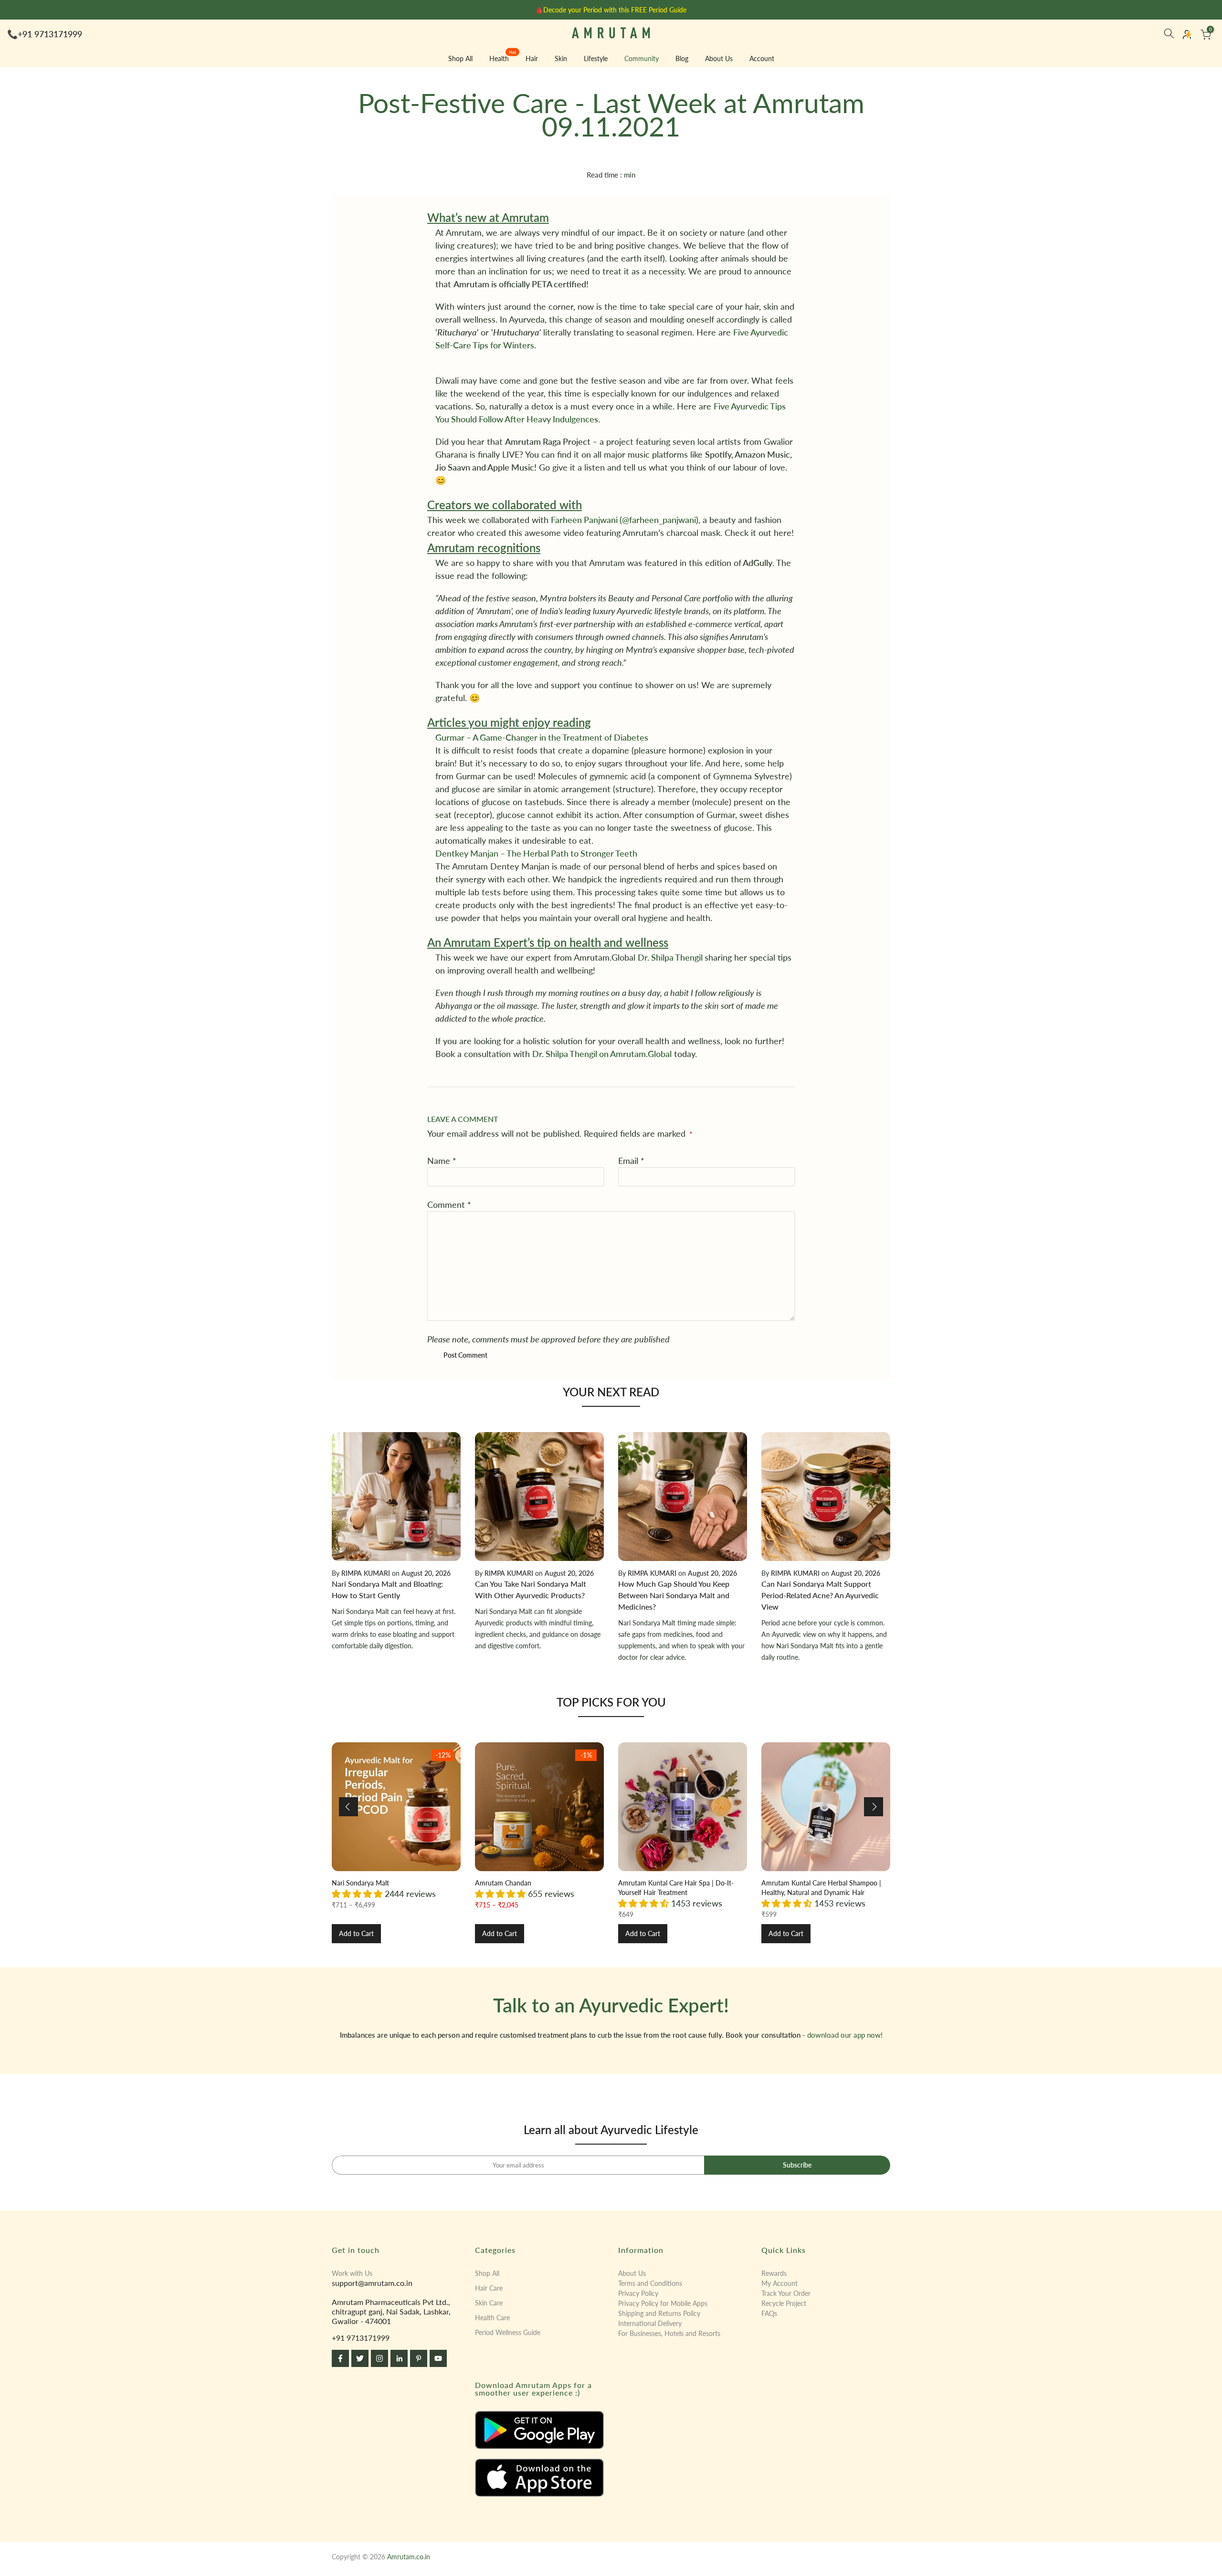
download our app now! (845, 2035)
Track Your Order (786, 2293)
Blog (682, 58)
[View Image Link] (539, 2430)
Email (631, 1161)
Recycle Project (784, 2303)
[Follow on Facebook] (340, 2358)
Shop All (460, 58)
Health (503, 58)
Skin (561, 58)
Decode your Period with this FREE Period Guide (615, 10)
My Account (780, 2283)
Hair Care (489, 2288)
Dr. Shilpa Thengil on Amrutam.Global (602, 1054)
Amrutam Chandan (503, 1883)
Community (642, 58)
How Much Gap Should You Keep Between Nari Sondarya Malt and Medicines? (674, 1595)
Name (442, 1161)
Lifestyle (596, 58)
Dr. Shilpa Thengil (671, 957)
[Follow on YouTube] (438, 2358)
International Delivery (650, 2323)
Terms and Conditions (650, 2283)
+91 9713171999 (50, 34)
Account (762, 58)
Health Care (492, 2318)
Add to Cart (356, 1933)
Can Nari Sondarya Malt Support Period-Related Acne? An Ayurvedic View (820, 1595)
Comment (449, 1204)
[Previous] (348, 1807)
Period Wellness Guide (508, 2332)
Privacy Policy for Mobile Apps (663, 2303)
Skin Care (489, 2303)
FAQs (769, 2313)
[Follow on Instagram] (379, 2358)
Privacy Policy (638, 2293)
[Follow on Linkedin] (399, 2358)
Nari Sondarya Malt (360, 1883)
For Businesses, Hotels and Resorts (669, 2333)
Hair (532, 58)
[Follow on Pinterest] (419, 2358)
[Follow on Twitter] (360, 2358)
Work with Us (352, 2273)
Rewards (774, 2273)
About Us (719, 58)
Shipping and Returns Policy (659, 2313)
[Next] (874, 1807)
